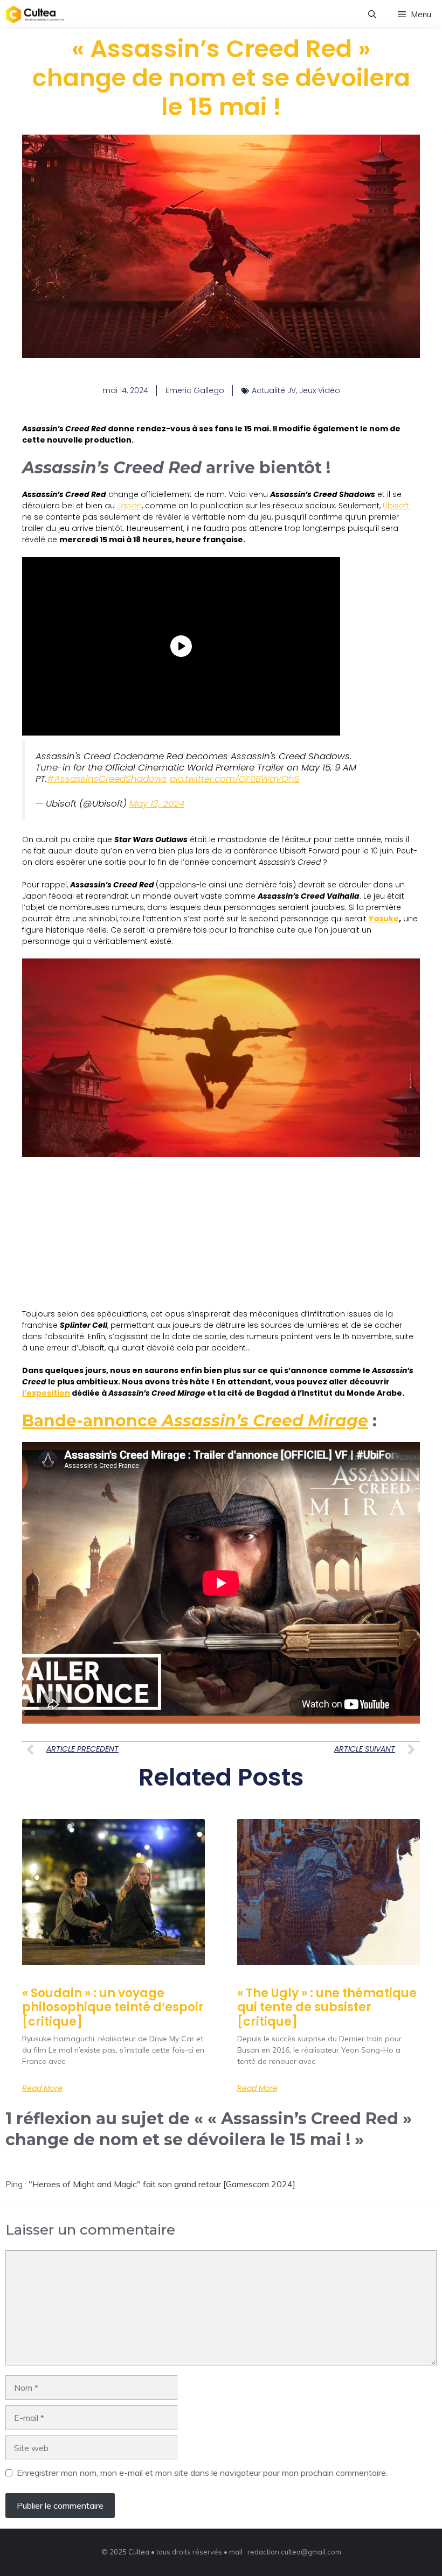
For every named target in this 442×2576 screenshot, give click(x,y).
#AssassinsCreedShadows (107, 779)
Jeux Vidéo (320, 390)
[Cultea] (35, 15)
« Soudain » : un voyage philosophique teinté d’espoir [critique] (113, 2007)
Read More (42, 2088)
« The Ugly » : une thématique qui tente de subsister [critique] (327, 2007)
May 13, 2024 (157, 803)
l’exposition (46, 1393)
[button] (372, 15)
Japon (129, 506)
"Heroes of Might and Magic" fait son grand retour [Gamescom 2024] (162, 2184)
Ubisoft (396, 506)
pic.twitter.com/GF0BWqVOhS (235, 779)
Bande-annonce (195, 1421)
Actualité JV (274, 390)
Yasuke (384, 919)
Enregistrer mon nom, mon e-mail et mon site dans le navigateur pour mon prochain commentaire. (202, 2473)
